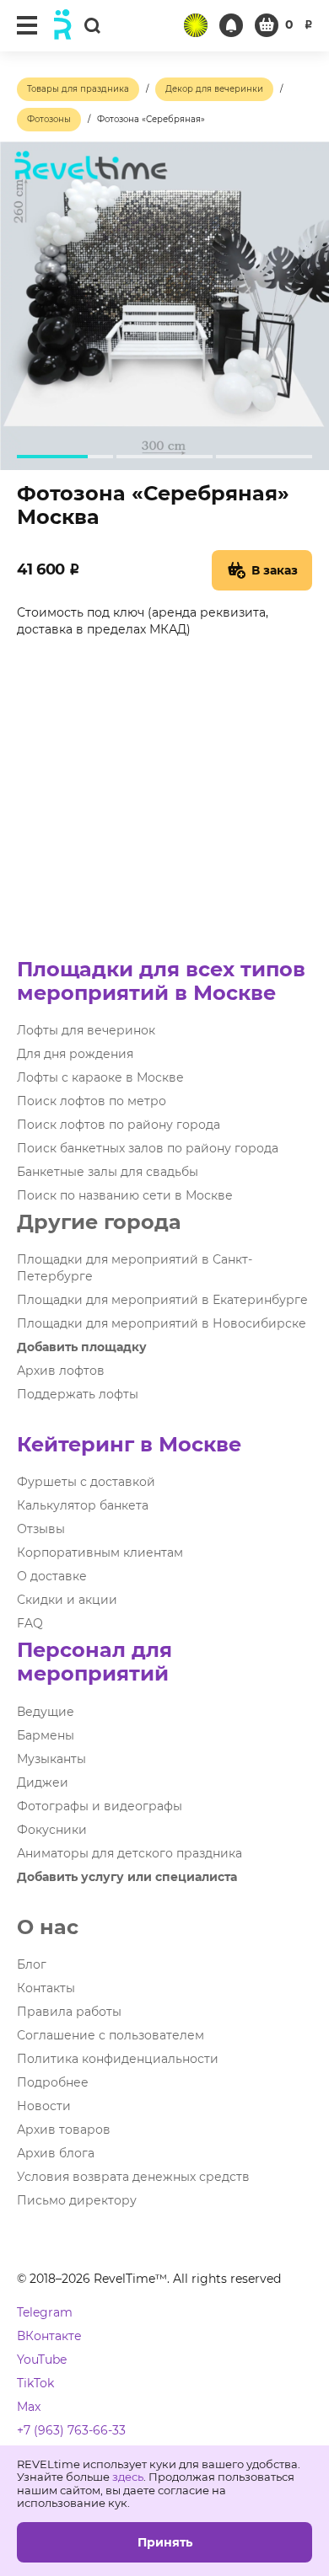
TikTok (35, 2383)
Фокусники (52, 1830)
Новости (44, 2106)
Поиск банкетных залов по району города (148, 1148)
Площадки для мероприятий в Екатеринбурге (162, 1300)
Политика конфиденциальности (118, 2059)
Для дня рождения (75, 1054)
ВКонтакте (49, 2336)
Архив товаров (64, 2130)
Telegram (45, 2312)
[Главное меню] (27, 25)
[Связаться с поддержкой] (231, 25)
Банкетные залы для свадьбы (108, 1172)
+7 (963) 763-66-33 (71, 2430)
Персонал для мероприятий (94, 1662)
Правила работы (69, 2012)
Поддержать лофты (78, 1394)
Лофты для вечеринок (86, 1030)
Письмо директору (77, 2200)
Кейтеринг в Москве (129, 1444)
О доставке (52, 1576)
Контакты (46, 1988)
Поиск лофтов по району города (119, 1125)
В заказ (275, 570)
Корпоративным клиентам (100, 1553)
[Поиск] (92, 25)
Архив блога (56, 2153)
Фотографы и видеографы (100, 1806)
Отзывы (41, 1529)
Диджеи (43, 1782)
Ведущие (46, 1712)
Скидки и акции (67, 1600)
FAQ (30, 1623)
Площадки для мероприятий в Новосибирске (162, 1323)
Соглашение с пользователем (111, 2035)
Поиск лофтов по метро (92, 1101)
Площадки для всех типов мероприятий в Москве (161, 981)
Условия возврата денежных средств (133, 2177)
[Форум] (196, 25)
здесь (128, 2477)
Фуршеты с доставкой (86, 1482)
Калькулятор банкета (83, 1505)
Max (29, 2407)
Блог (32, 1964)
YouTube (42, 2360)
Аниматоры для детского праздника (129, 1853)
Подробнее (53, 2082)
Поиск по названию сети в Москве (125, 1195)
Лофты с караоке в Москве (100, 1077)
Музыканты (51, 1759)
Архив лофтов (61, 1371)
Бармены (46, 1735)
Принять (165, 2542)
